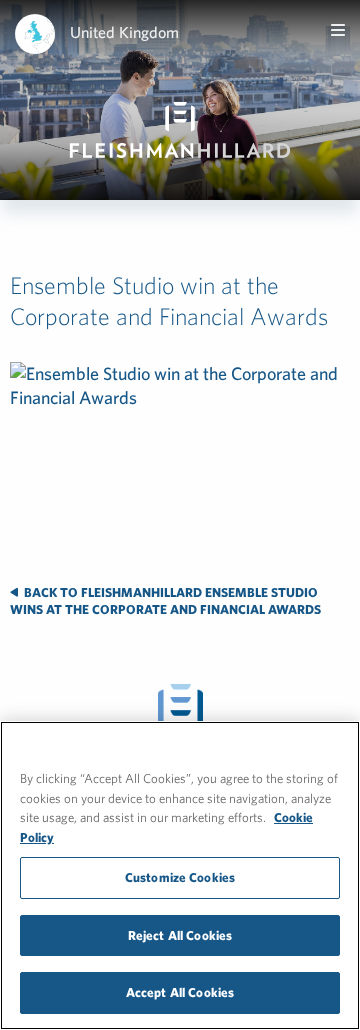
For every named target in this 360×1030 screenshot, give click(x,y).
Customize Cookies (180, 877)
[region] (180, 875)
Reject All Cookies (180, 935)
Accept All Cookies (180, 992)
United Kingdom (124, 32)
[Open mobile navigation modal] (338, 30)
